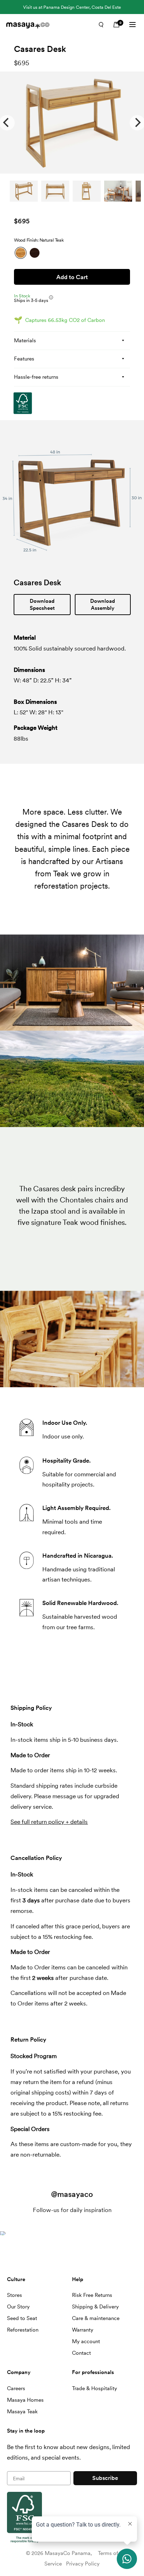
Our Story (18, 2307)
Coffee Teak (35, 253)
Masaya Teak (22, 2412)
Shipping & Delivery (95, 2307)
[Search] (101, 25)
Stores (15, 2295)
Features (24, 359)
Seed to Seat (22, 2318)
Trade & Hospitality (95, 2388)
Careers (16, 2388)
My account (86, 2341)
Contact (81, 2353)
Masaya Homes (25, 2400)
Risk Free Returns (92, 2295)
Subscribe (105, 2478)
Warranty (83, 2330)
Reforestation (23, 2330)
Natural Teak (21, 253)
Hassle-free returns (36, 377)
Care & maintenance (96, 2318)
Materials (25, 340)
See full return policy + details (49, 1822)
